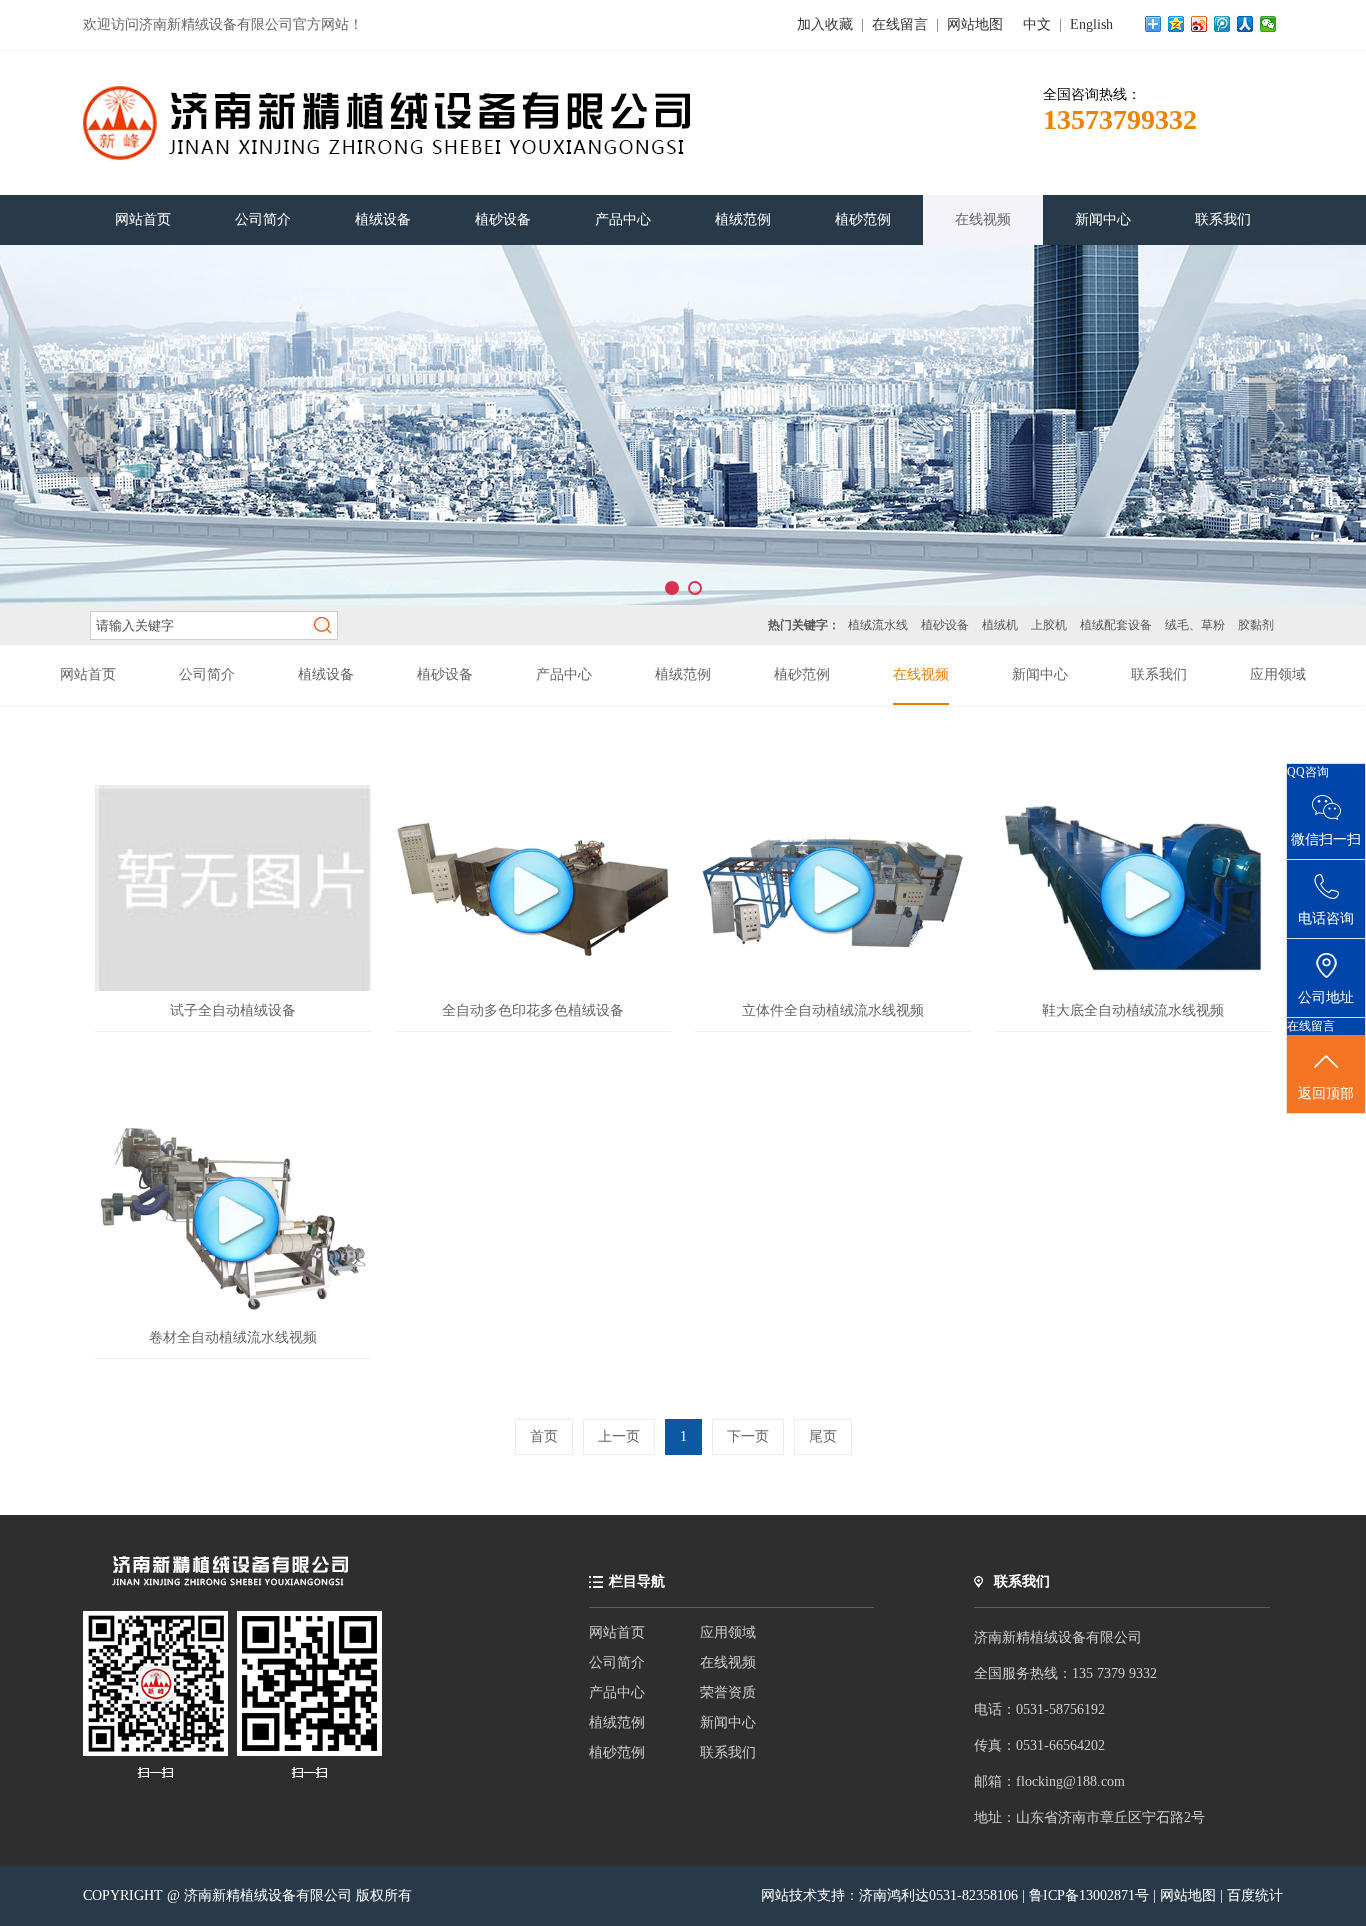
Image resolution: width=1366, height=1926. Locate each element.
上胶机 (1049, 625)
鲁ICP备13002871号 (1091, 1895)
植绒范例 (617, 1722)
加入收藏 (825, 24)
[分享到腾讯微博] (1222, 24)
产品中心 (617, 1692)
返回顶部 (1326, 1093)
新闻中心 (728, 1722)
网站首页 (617, 1632)
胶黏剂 (1256, 625)
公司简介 (617, 1662)
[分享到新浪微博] (1199, 24)
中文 (1037, 24)
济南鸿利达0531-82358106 (938, 1895)
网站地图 (975, 24)
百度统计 (1255, 1895)
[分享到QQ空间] (1176, 24)
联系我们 (728, 1752)
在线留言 (900, 24)
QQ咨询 (1308, 772)
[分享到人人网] (1245, 24)
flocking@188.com (1070, 1781)
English (1091, 24)
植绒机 (1000, 625)
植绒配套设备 (1116, 625)
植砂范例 (617, 1752)
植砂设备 (945, 625)
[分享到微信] (1268, 24)
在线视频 (728, 1662)
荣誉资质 (728, 1692)
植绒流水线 (878, 625)
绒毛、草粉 (1195, 625)
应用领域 (728, 1632)
